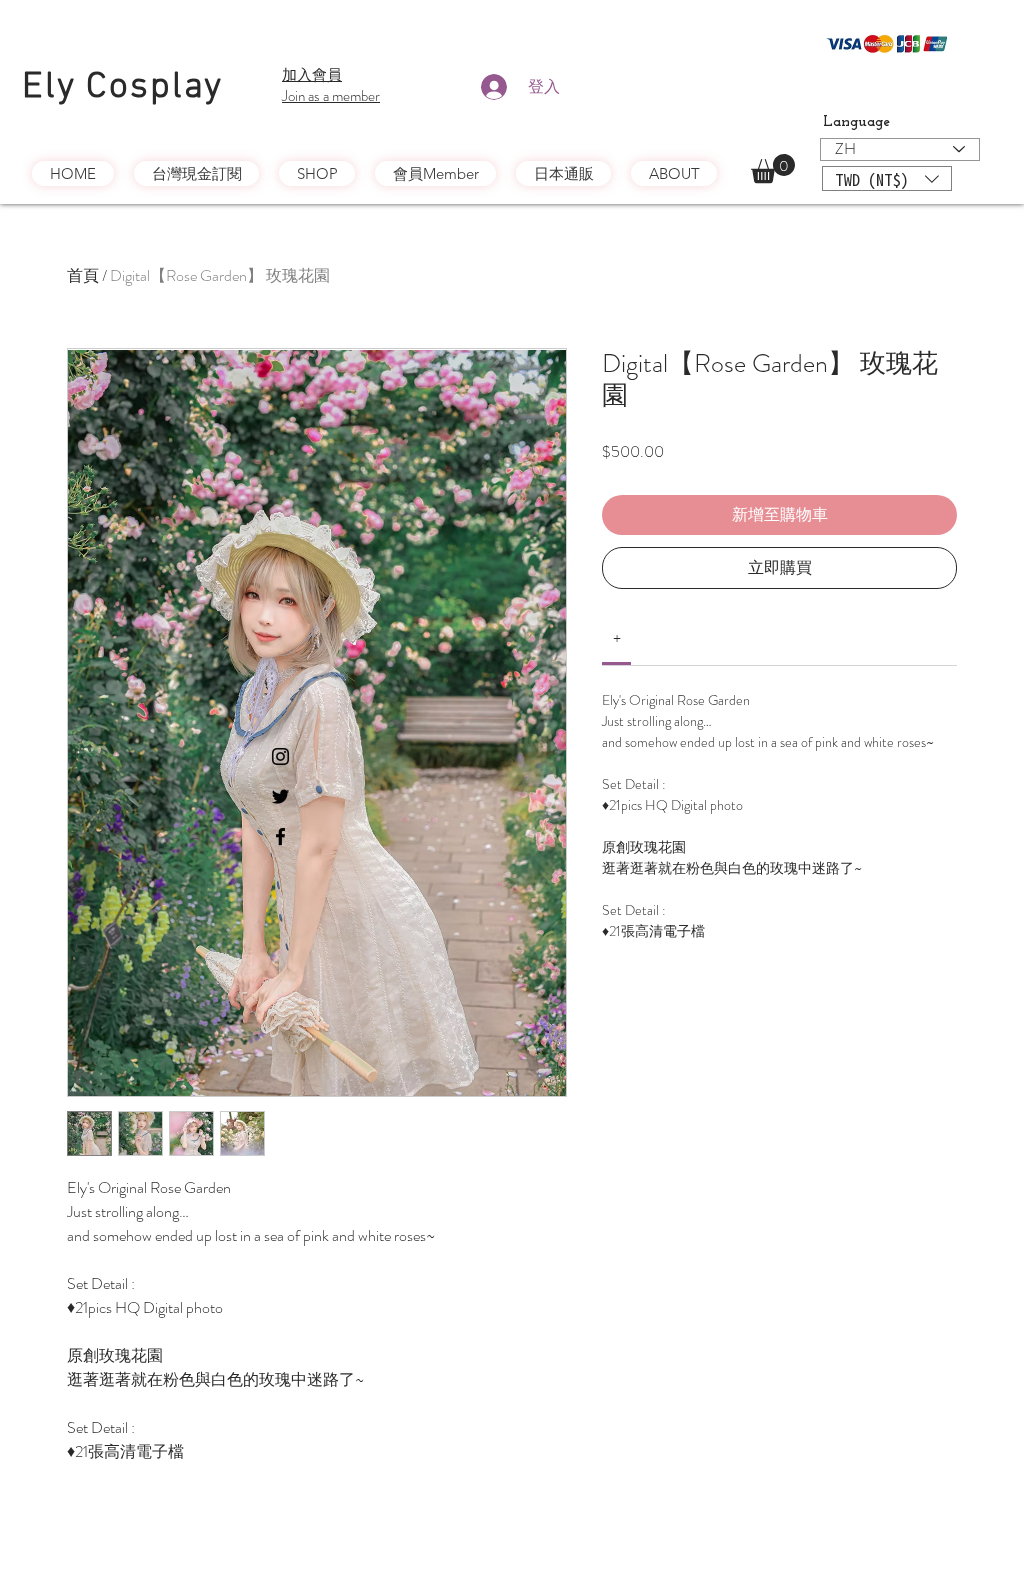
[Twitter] (280, 796)
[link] (617, 638)
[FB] (280, 836)
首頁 (83, 275)
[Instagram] (280, 756)
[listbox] (887, 178)
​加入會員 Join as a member (331, 85)
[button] (773, 168)
